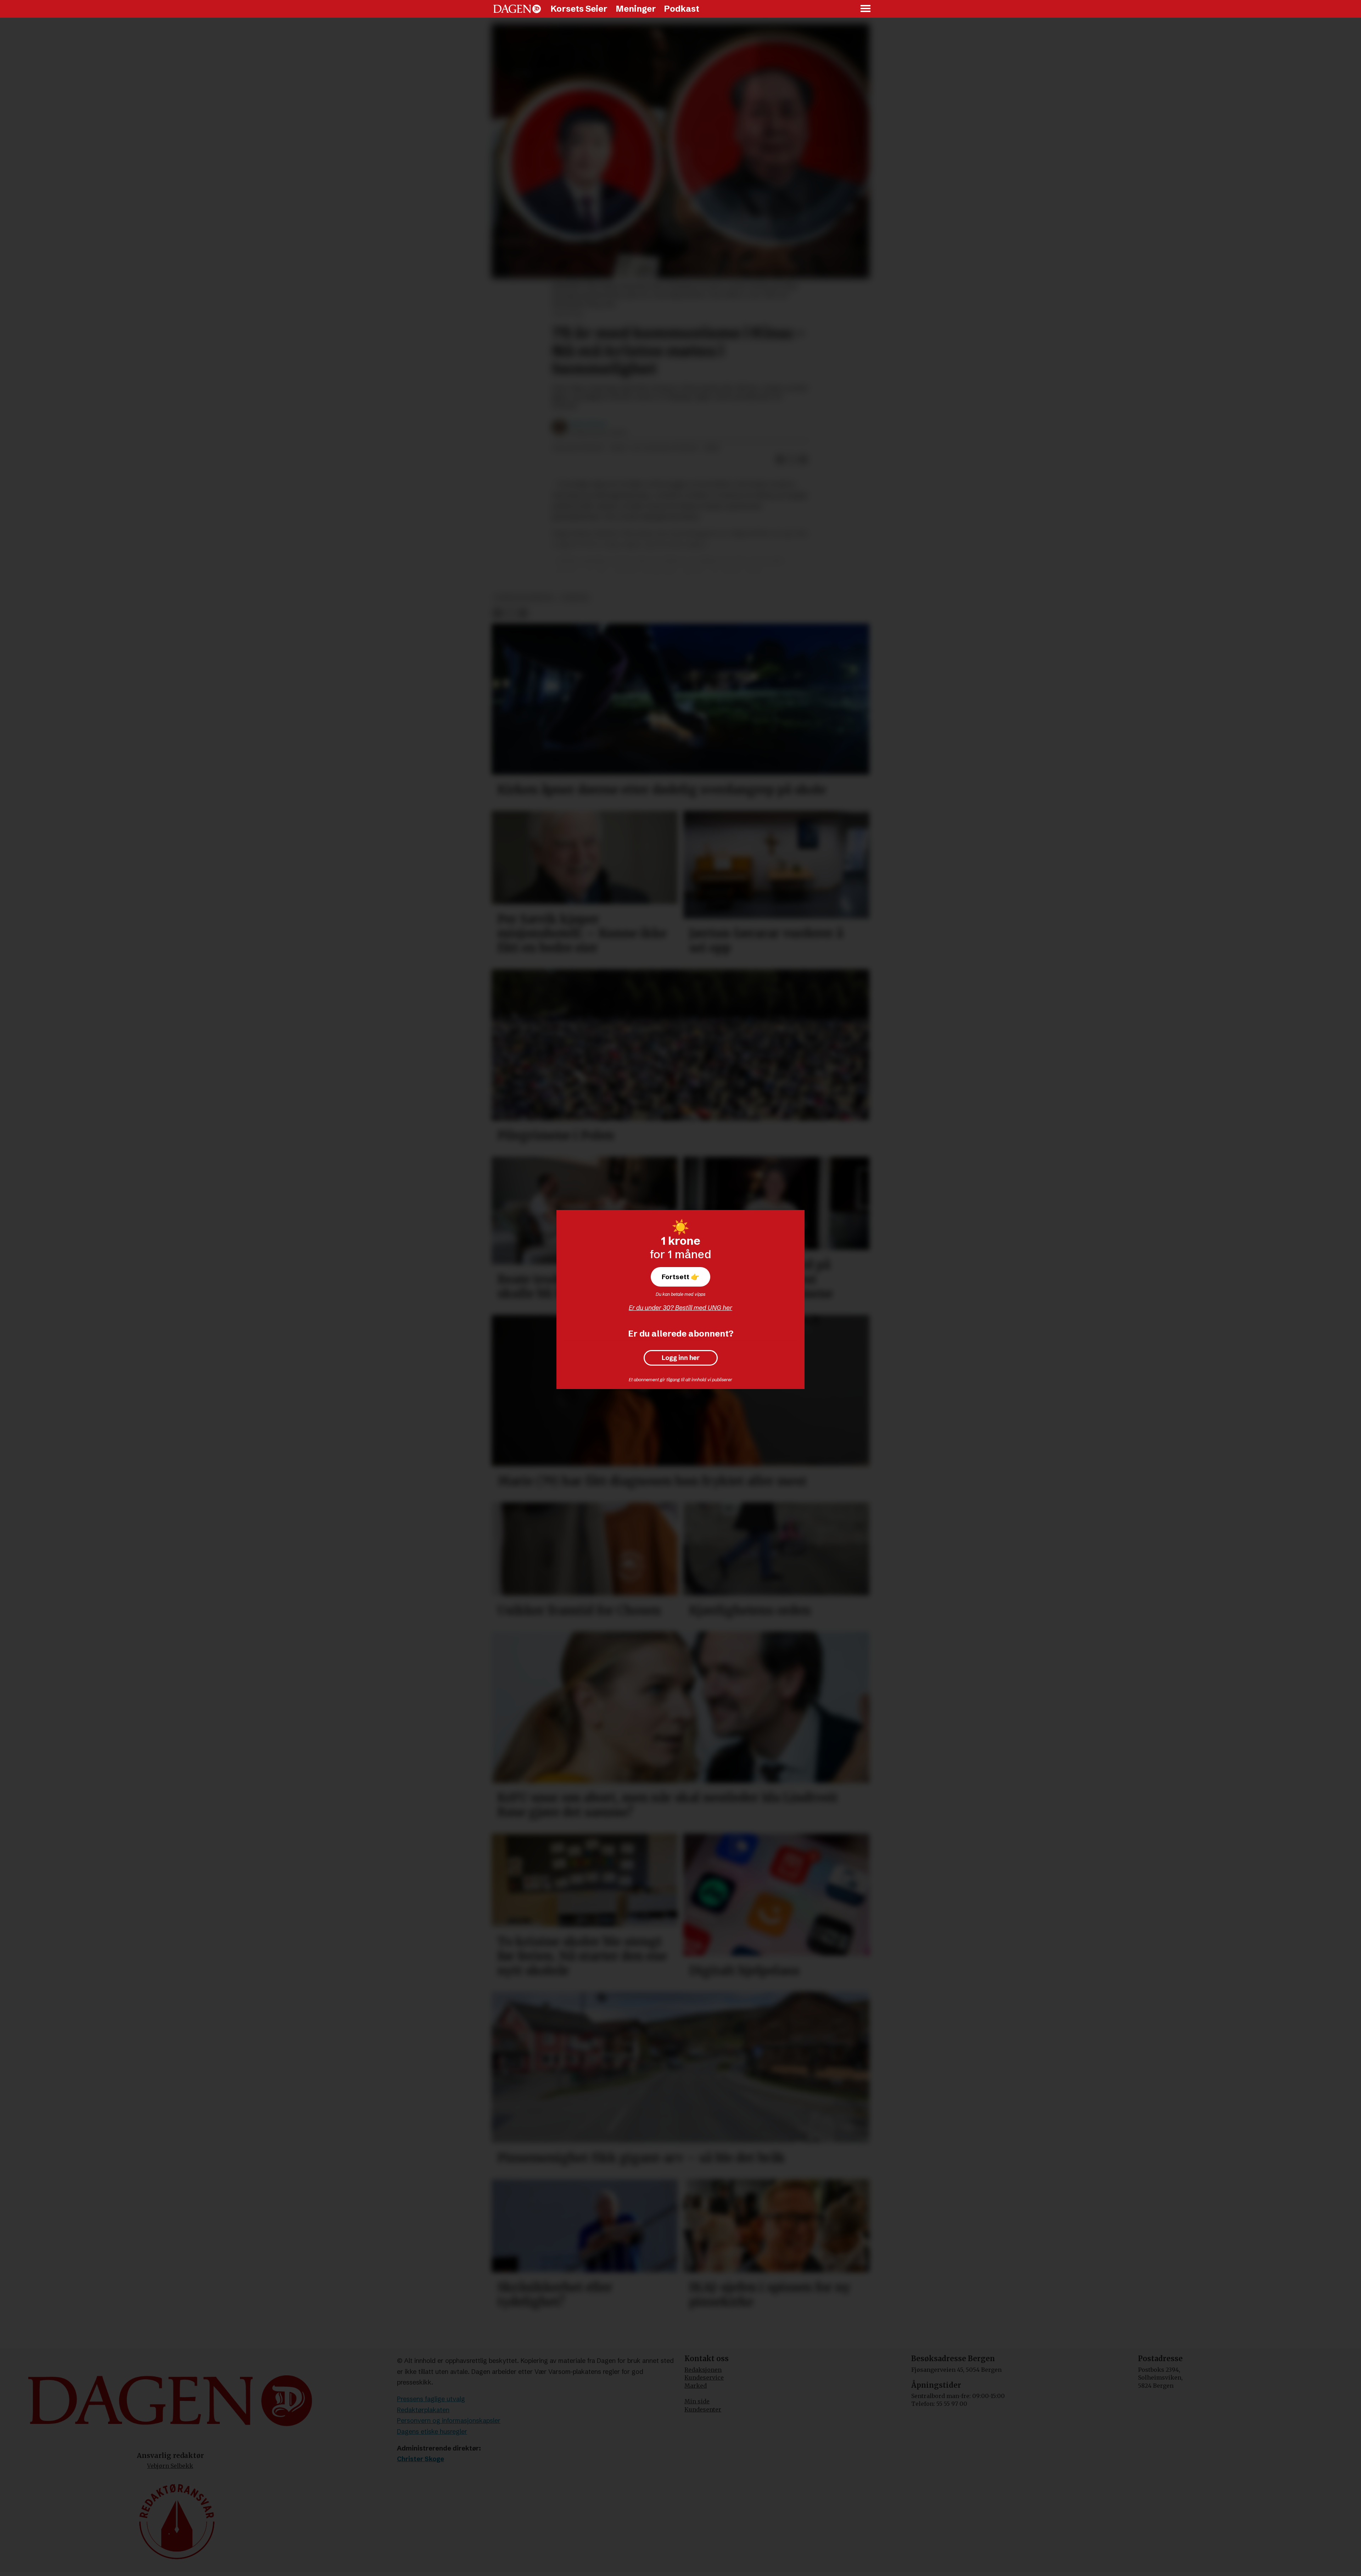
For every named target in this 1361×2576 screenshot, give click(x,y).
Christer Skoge (421, 2459)
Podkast (682, 9)
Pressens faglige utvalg (431, 2399)
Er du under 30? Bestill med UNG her (680, 1308)
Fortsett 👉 (680, 1277)
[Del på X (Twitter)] (792, 459)
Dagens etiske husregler (432, 2432)
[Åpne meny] (866, 9)
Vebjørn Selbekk (170, 2466)
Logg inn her (681, 1358)
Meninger (636, 9)
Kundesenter (703, 2409)
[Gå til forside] (517, 9)
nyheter (575, 598)
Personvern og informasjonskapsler (449, 2421)
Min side (697, 2401)
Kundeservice (704, 2377)
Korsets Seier (579, 9)
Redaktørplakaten (423, 2410)
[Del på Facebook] (780, 459)
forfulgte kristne (524, 598)
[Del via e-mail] (803, 459)
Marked (696, 2386)
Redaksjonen (703, 2370)
